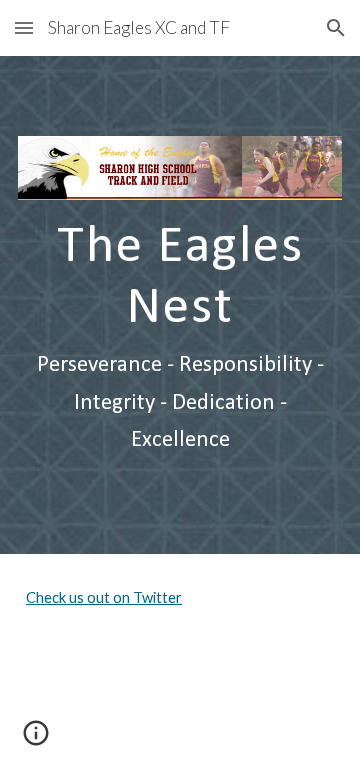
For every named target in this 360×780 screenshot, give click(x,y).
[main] (180, 337)
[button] (24, 27)
